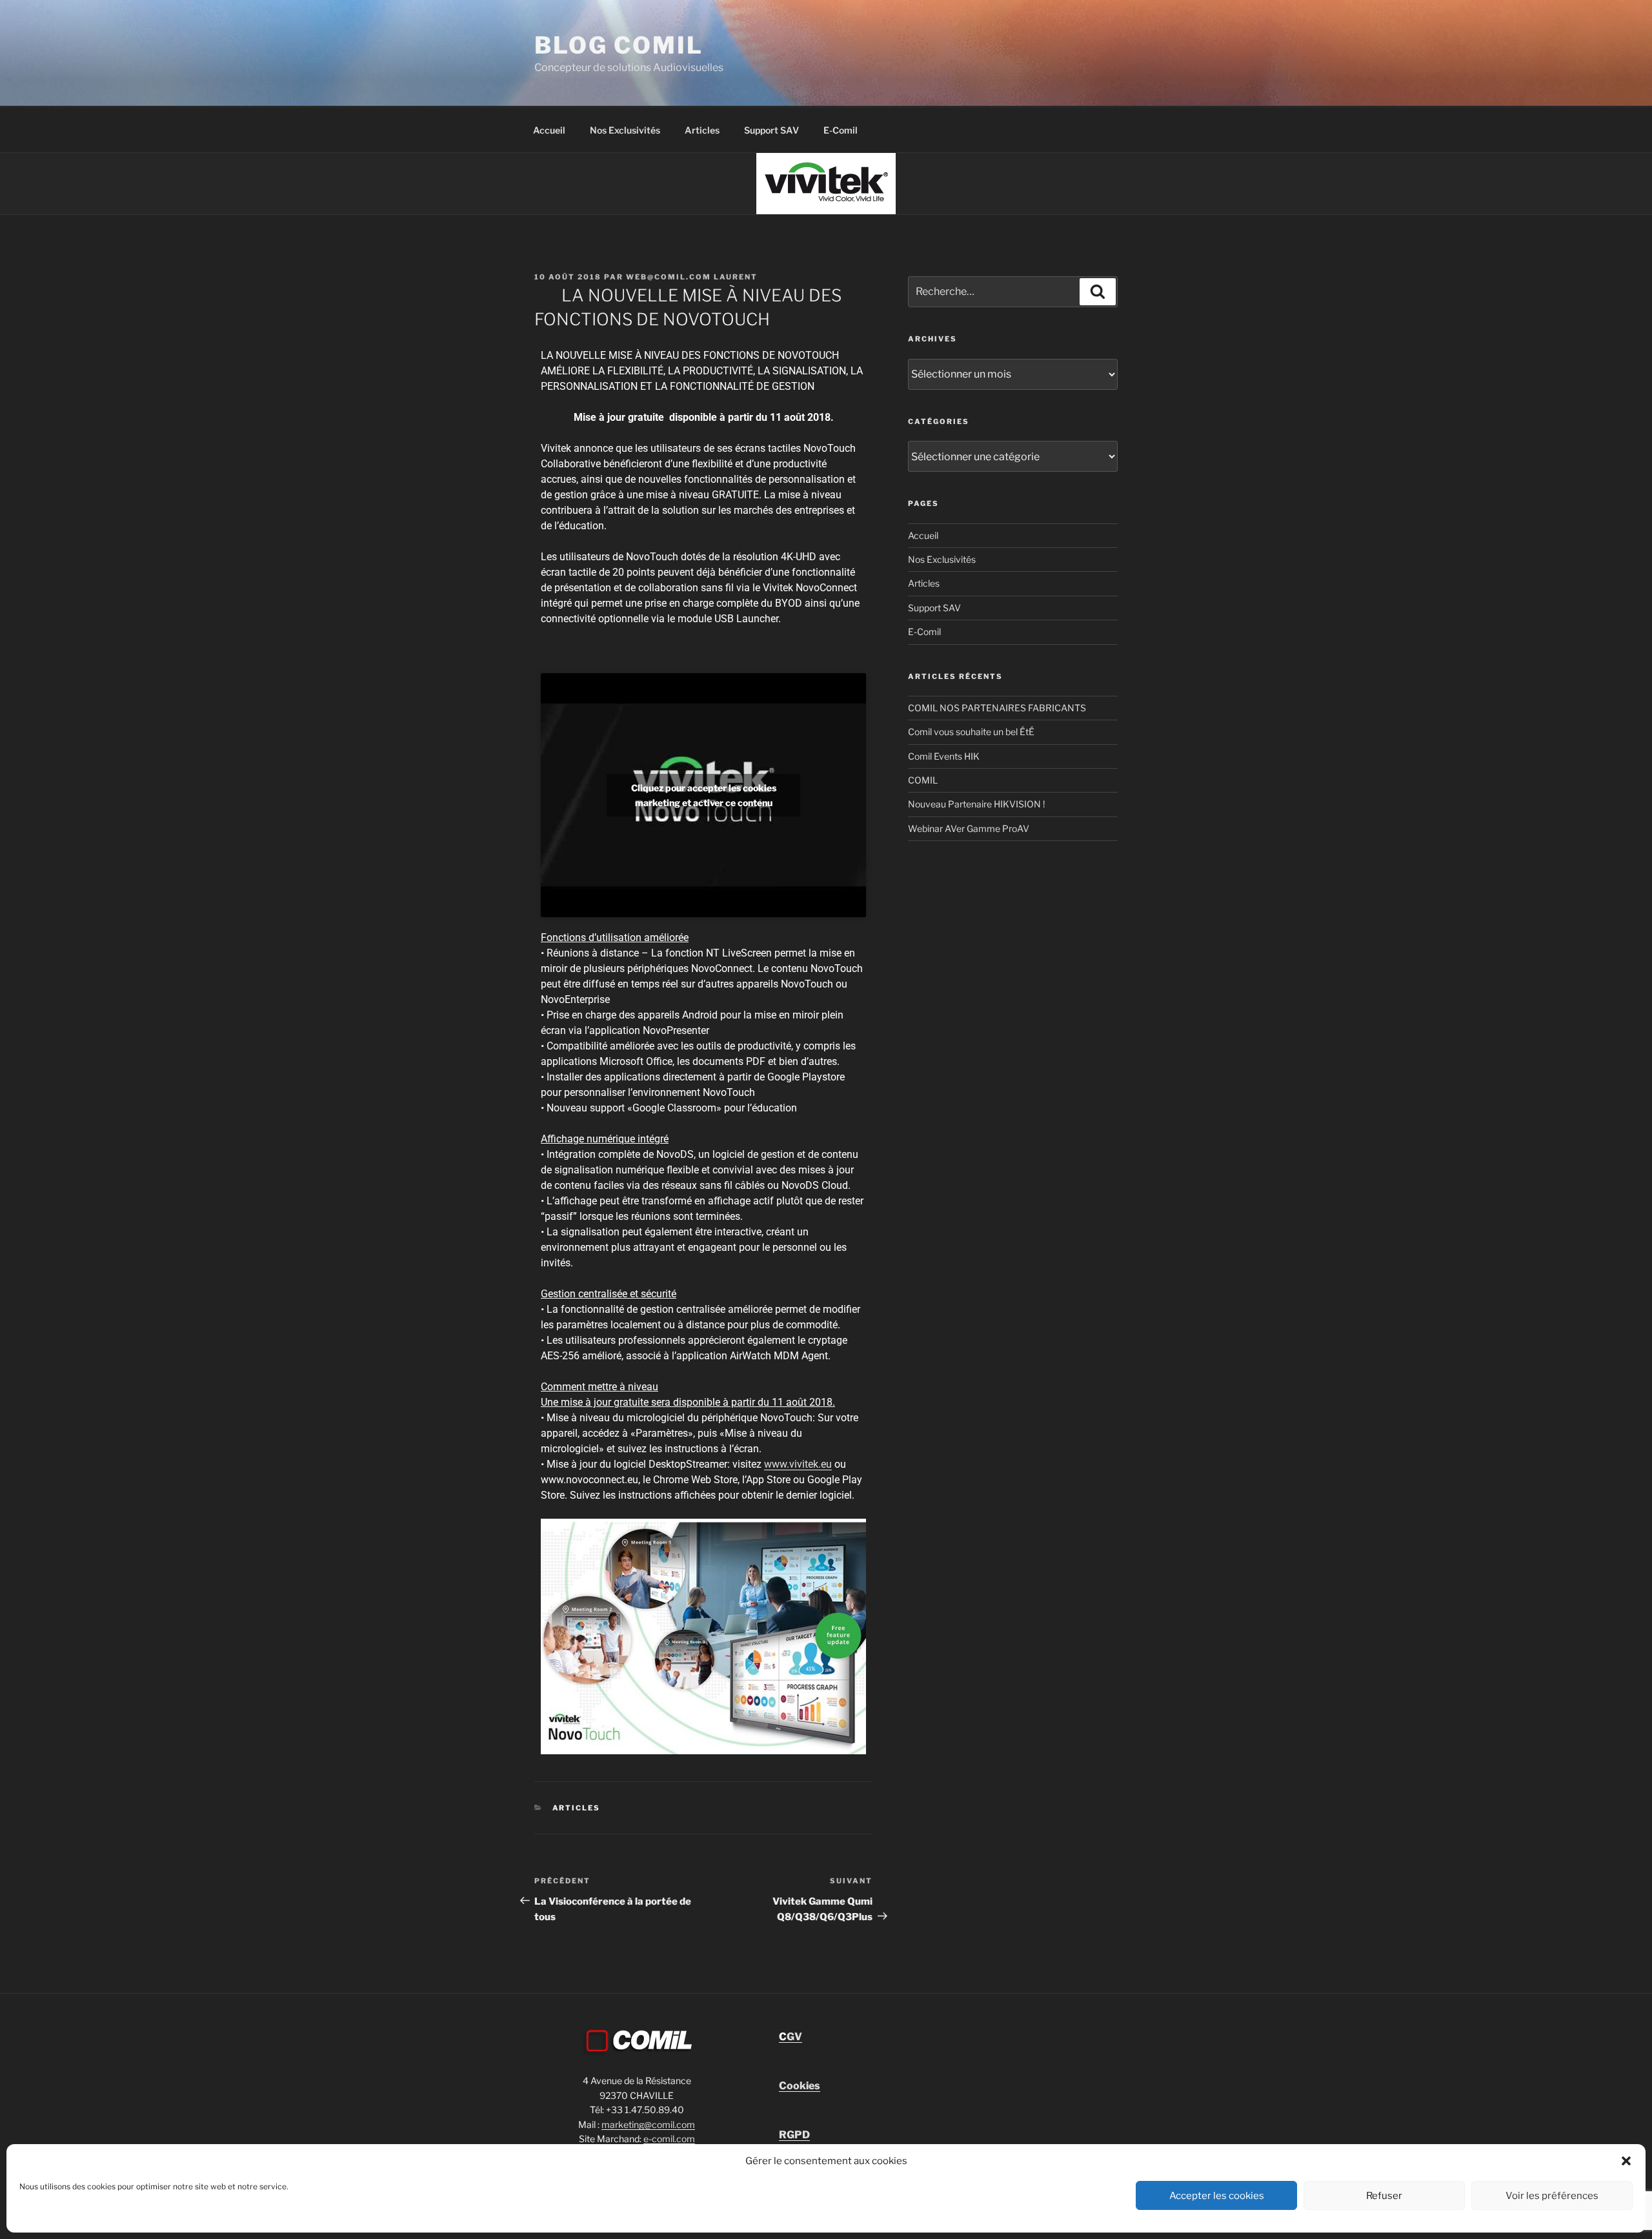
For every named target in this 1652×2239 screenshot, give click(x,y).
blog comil (619, 45)
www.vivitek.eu (798, 1464)
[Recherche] (1098, 292)
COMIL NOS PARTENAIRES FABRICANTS (997, 708)
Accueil (549, 130)
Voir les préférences (1552, 2196)
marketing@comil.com (648, 2124)
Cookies (800, 2086)
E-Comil (841, 130)
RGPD (794, 2135)
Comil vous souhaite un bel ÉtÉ (971, 732)
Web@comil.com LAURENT (692, 277)
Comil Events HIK (944, 756)
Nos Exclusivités (625, 130)
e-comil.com (669, 2139)
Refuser (1384, 2196)
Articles (702, 130)
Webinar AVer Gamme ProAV (969, 828)
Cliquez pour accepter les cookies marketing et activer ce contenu (704, 795)
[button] (1626, 2161)
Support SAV (771, 130)
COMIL (923, 780)
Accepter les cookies (1217, 2196)
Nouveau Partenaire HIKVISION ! (976, 804)
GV (791, 2037)
